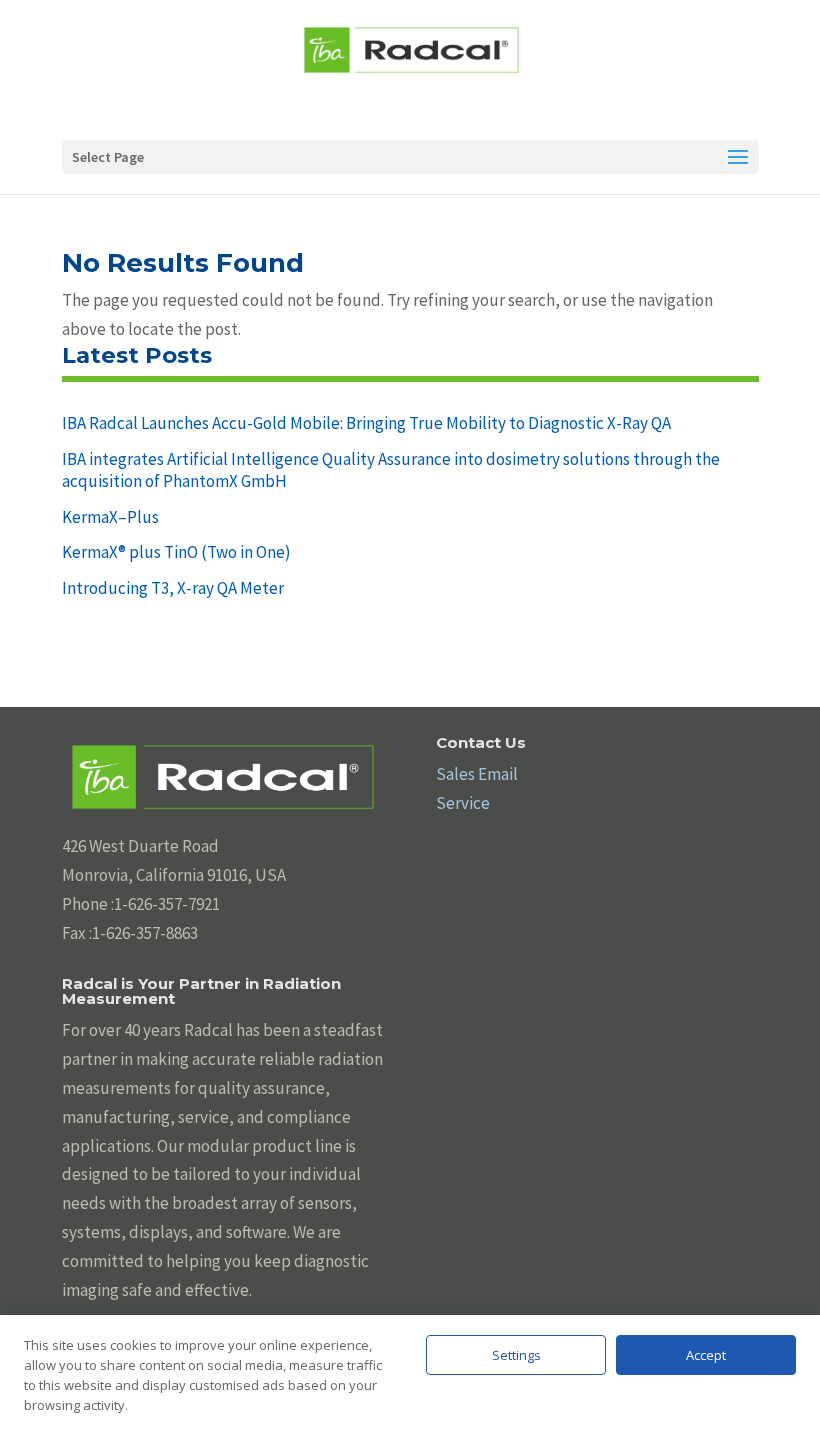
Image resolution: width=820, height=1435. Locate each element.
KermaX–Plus (110, 517)
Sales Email (477, 774)
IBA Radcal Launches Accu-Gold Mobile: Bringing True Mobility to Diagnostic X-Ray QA (366, 423)
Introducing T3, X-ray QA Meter (173, 588)
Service (463, 803)
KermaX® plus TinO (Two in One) (176, 552)
